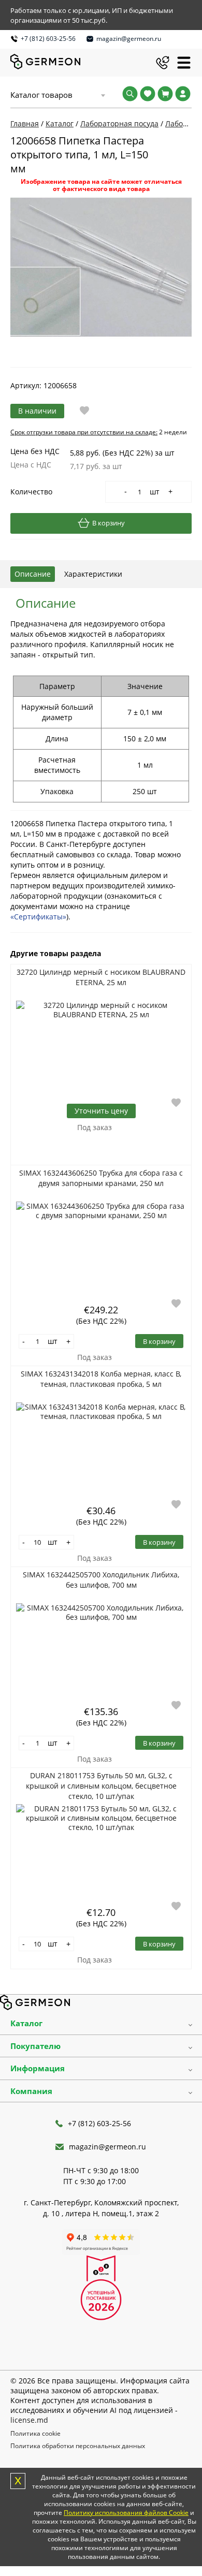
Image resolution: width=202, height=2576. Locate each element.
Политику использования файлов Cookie (126, 2513)
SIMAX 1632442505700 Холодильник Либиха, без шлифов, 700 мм (101, 1580)
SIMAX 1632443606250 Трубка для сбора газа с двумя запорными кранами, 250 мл (101, 1178)
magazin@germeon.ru (129, 39)
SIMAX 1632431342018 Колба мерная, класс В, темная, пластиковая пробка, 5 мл (101, 1379)
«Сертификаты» (38, 917)
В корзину (109, 523)
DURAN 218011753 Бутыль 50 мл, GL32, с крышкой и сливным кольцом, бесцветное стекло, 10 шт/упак (101, 1786)
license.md (29, 2420)
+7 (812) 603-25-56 (48, 39)
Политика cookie (35, 2433)
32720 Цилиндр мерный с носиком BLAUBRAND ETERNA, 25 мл (101, 977)
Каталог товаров (41, 95)
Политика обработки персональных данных (78, 2446)
